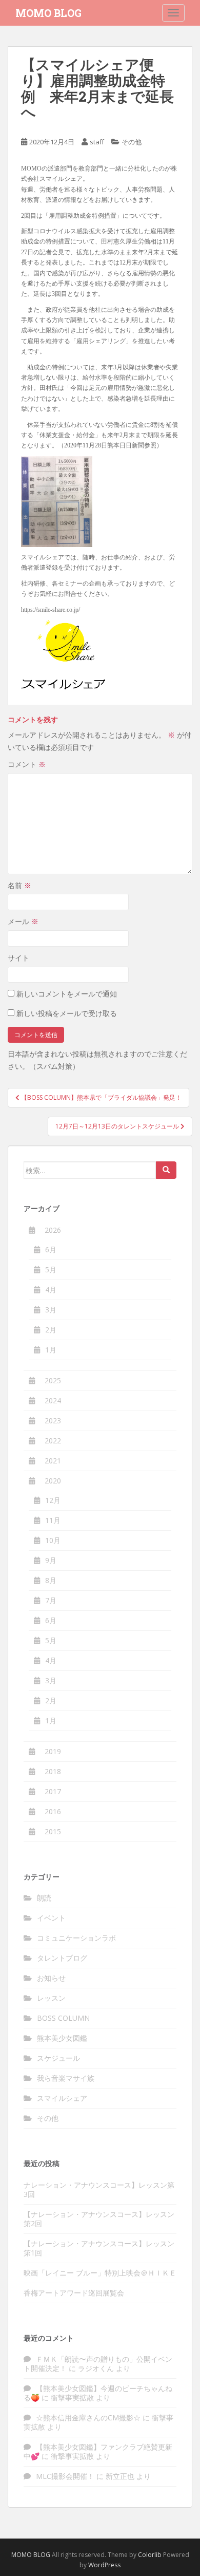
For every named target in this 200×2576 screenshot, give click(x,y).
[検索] (166, 1170)
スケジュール (58, 2058)
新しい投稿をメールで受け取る (67, 1013)
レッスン (51, 1998)
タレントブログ (62, 1958)
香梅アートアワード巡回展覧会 (74, 2293)
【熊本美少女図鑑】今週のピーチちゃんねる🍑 (98, 2393)
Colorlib (150, 2555)
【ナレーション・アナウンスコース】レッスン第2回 (99, 2219)
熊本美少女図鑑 (62, 2038)
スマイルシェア (62, 2098)
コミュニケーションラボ (76, 1938)
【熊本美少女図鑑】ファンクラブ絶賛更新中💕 (98, 2451)
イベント (51, 1918)
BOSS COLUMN (63, 2018)
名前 (19, 885)
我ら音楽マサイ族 (66, 2078)
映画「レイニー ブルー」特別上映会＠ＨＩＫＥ (100, 2273)
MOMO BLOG (48, 13)
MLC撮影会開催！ (65, 2476)
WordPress (104, 2565)
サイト (18, 958)
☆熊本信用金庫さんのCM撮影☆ (88, 2418)
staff (97, 142)
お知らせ (51, 1978)
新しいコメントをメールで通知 (67, 994)
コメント (27, 764)
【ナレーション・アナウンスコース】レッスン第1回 (99, 2248)
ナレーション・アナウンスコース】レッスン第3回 (99, 2189)
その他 (132, 142)
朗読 (44, 1898)
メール (23, 921)
